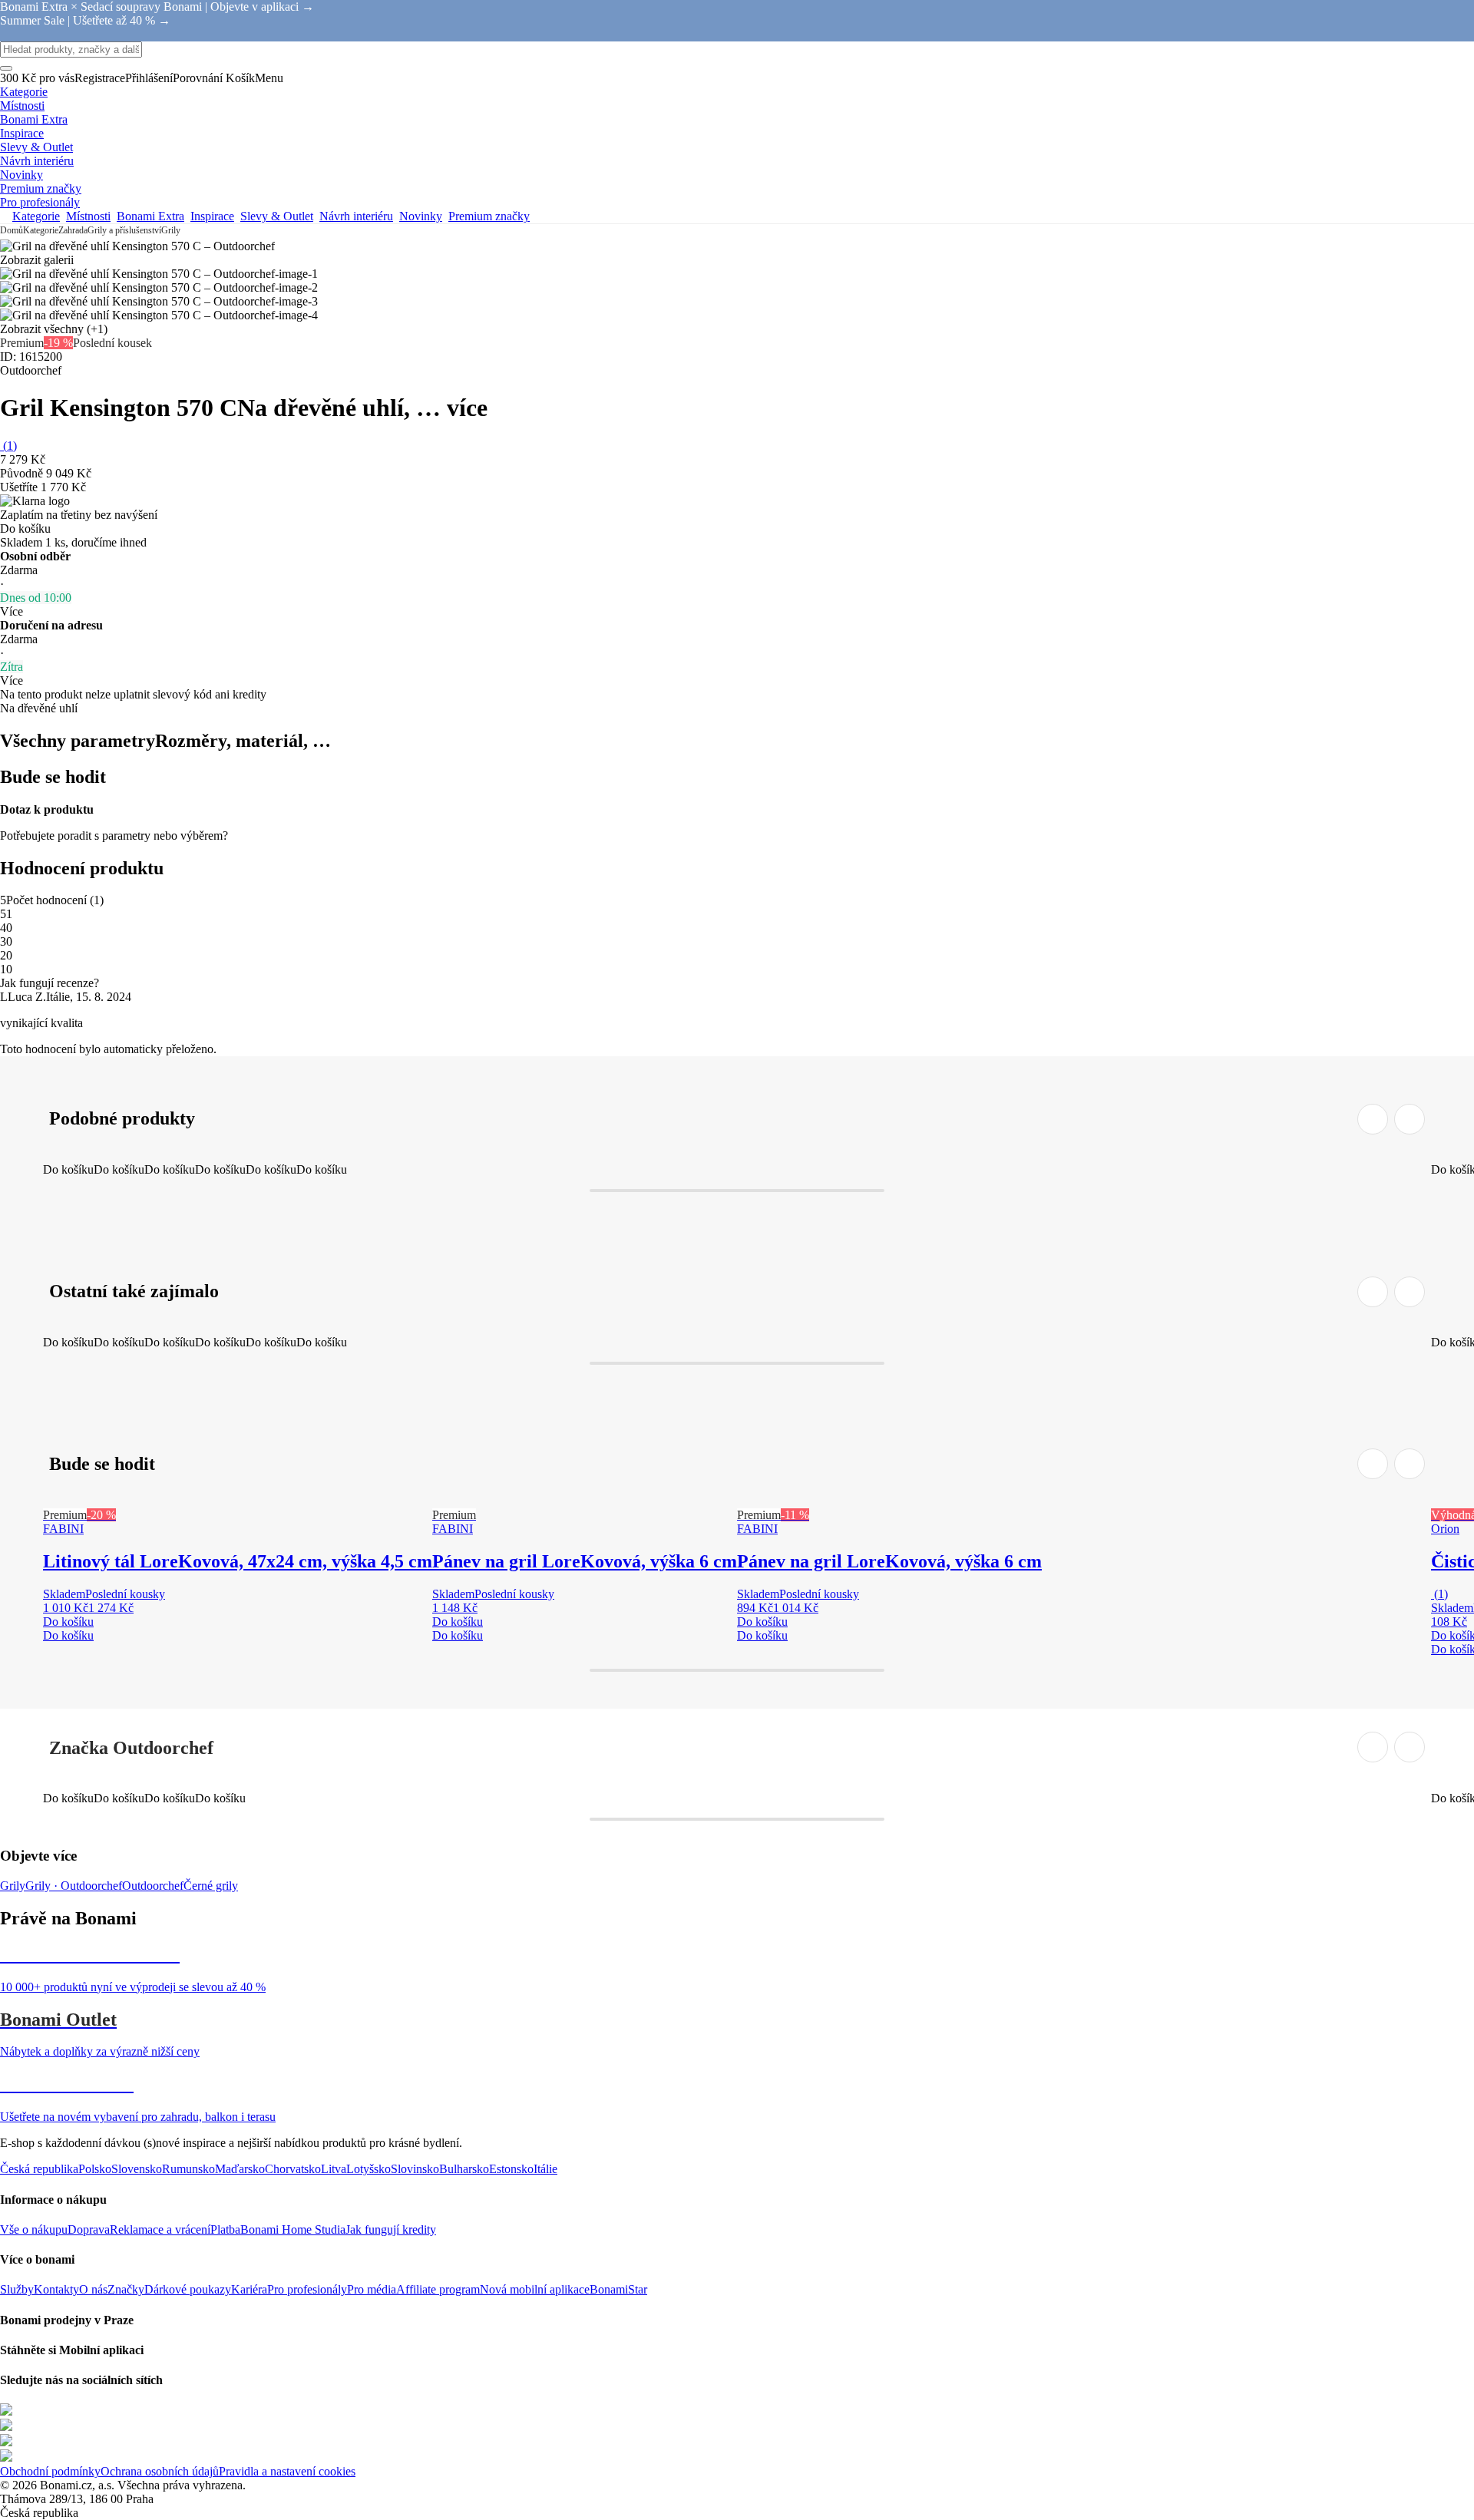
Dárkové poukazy (188, 2289)
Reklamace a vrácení (160, 2229)
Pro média (372, 2289)
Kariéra (249, 2289)
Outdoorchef (153, 1886)
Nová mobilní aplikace (535, 2289)
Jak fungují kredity (391, 2229)
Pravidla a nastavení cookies (287, 2471)
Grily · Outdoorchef (74, 1886)
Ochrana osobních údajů (160, 2471)
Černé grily (211, 1886)
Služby (17, 2289)
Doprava (89, 2229)
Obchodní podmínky (50, 2471)
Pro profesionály (307, 2289)
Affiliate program (438, 2289)
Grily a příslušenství (124, 230)
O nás (93, 2289)
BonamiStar (618, 2289)
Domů (12, 230)
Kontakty (56, 2289)
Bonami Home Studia (293, 2229)
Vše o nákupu (34, 2229)
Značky (126, 2289)
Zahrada (73, 230)
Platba (225, 2229)
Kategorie (41, 230)
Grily (171, 230)
